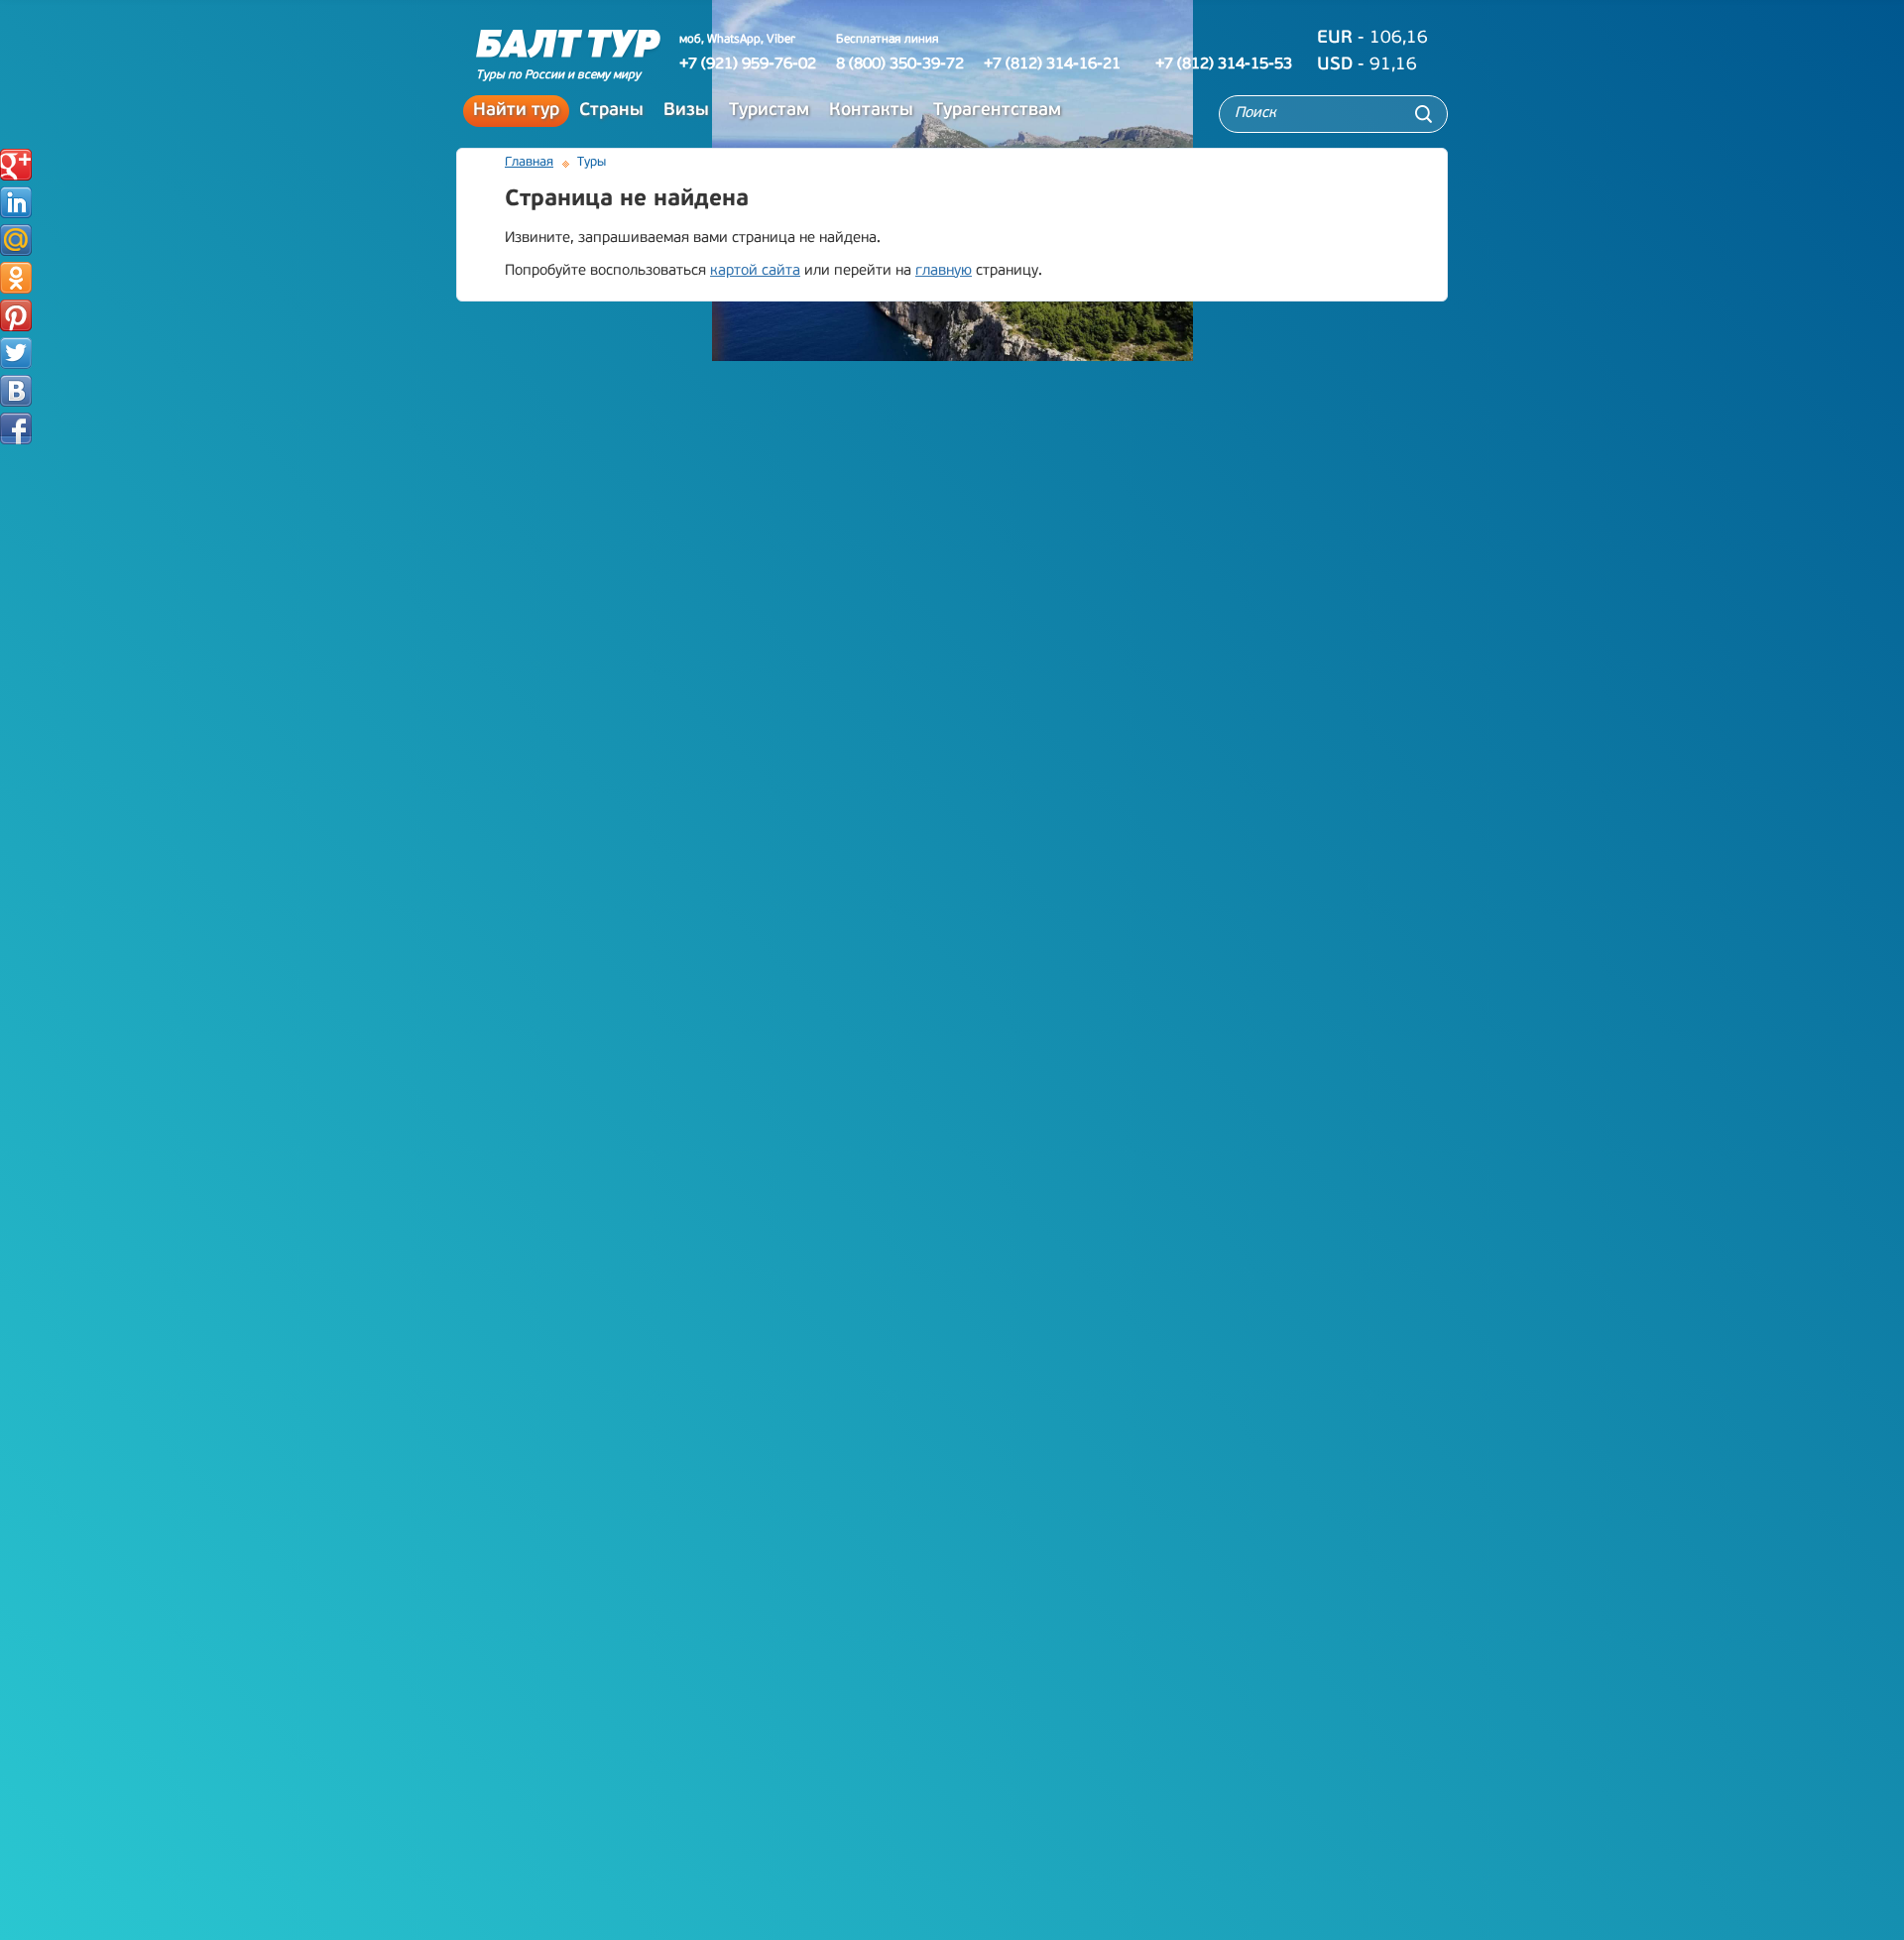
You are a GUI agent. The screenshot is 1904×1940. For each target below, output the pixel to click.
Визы (686, 111)
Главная (529, 162)
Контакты (871, 111)
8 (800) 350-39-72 (900, 64)
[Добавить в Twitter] (16, 353)
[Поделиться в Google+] (16, 165)
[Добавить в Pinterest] (16, 315)
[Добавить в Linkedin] (16, 202)
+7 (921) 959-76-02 (748, 64)
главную (944, 271)
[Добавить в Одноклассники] (16, 278)
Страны (611, 111)
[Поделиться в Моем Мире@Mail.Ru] (16, 240)
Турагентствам (997, 111)
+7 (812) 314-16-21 (1052, 64)
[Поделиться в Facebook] (16, 428)
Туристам (769, 111)
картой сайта (755, 271)
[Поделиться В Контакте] (16, 391)
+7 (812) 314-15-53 (1224, 64)
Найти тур (516, 111)
